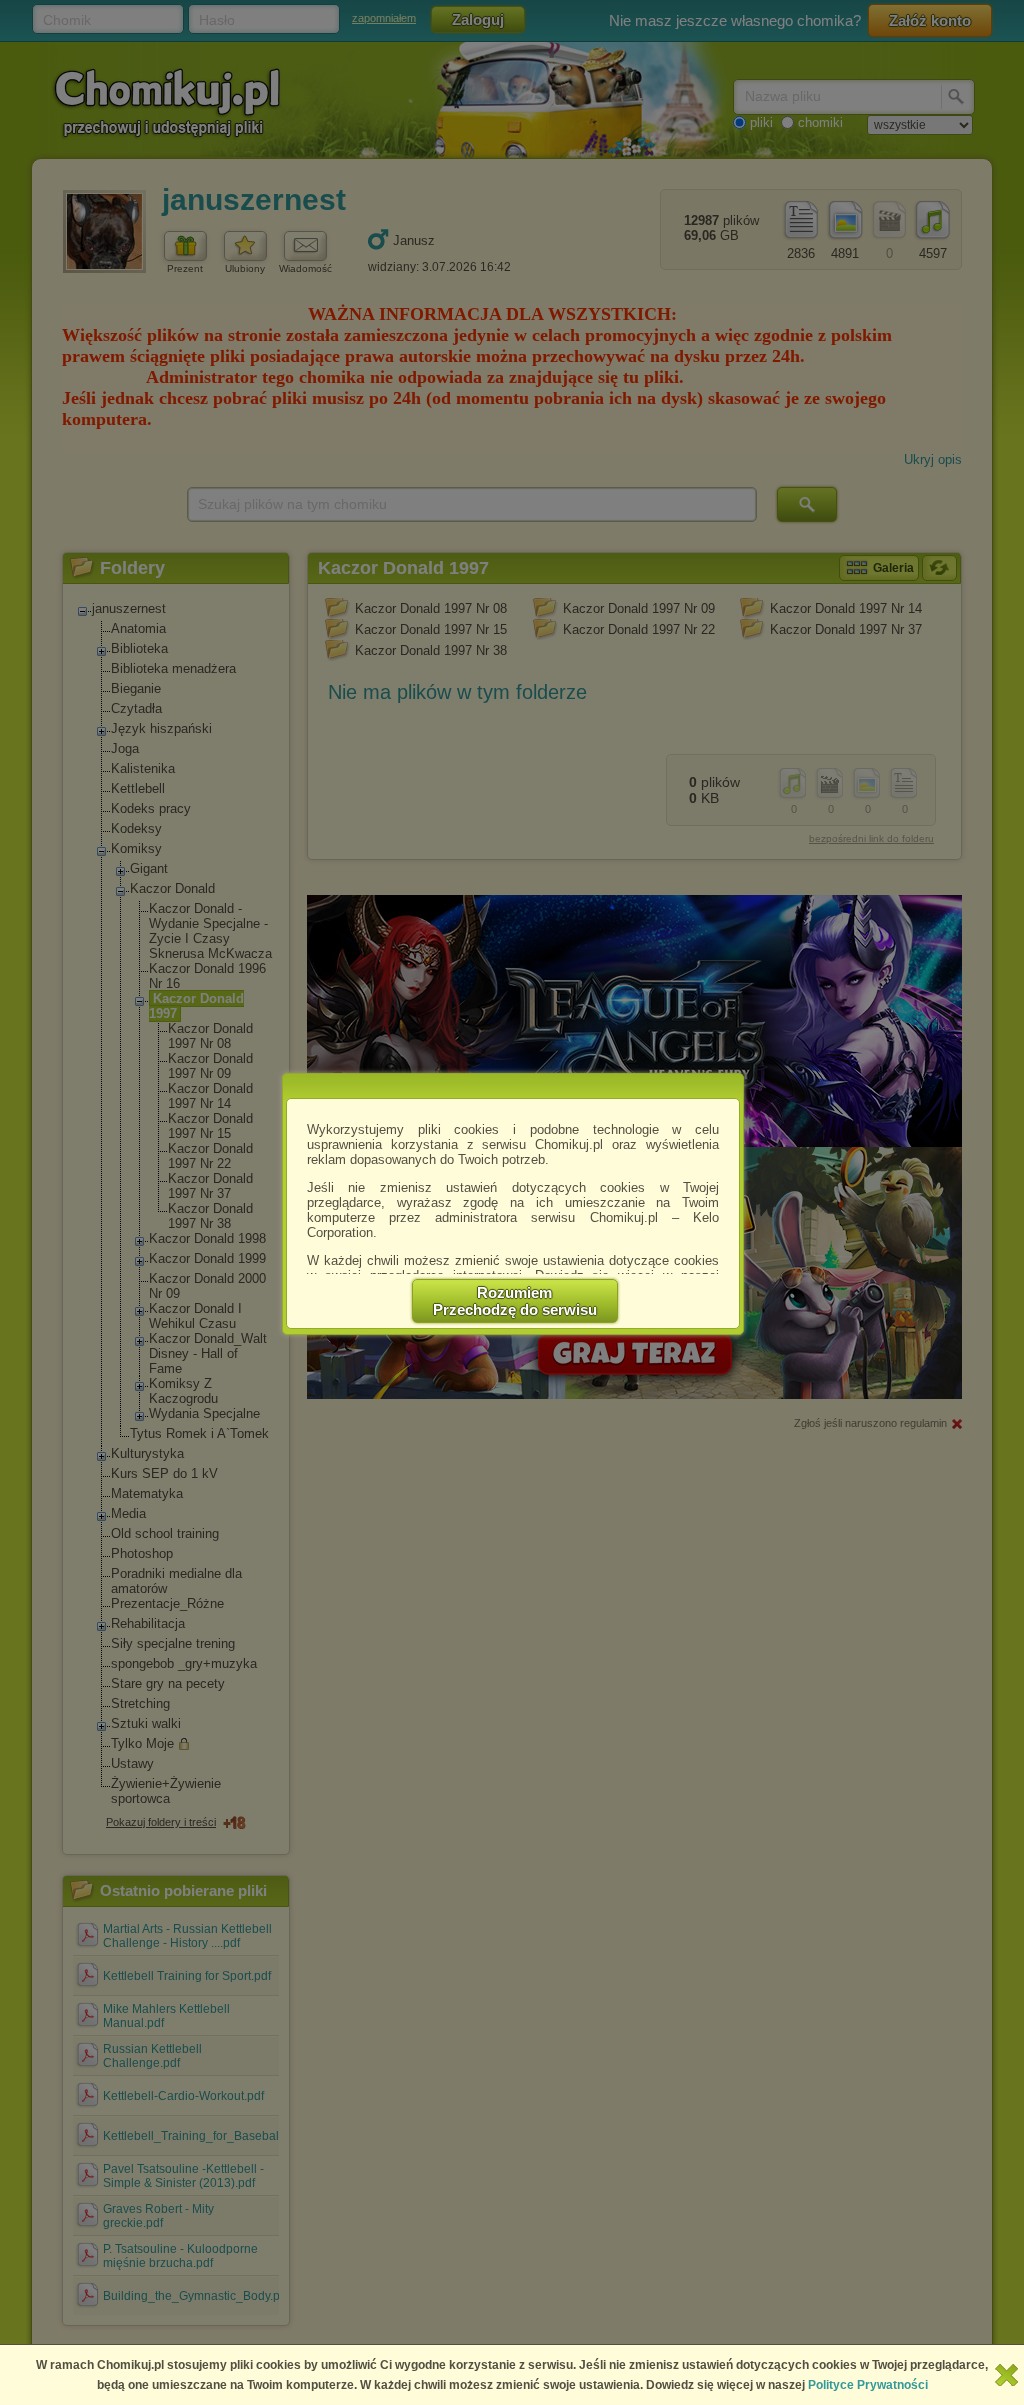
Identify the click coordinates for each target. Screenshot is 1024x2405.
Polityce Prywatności (868, 2385)
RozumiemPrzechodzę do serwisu (515, 1301)
